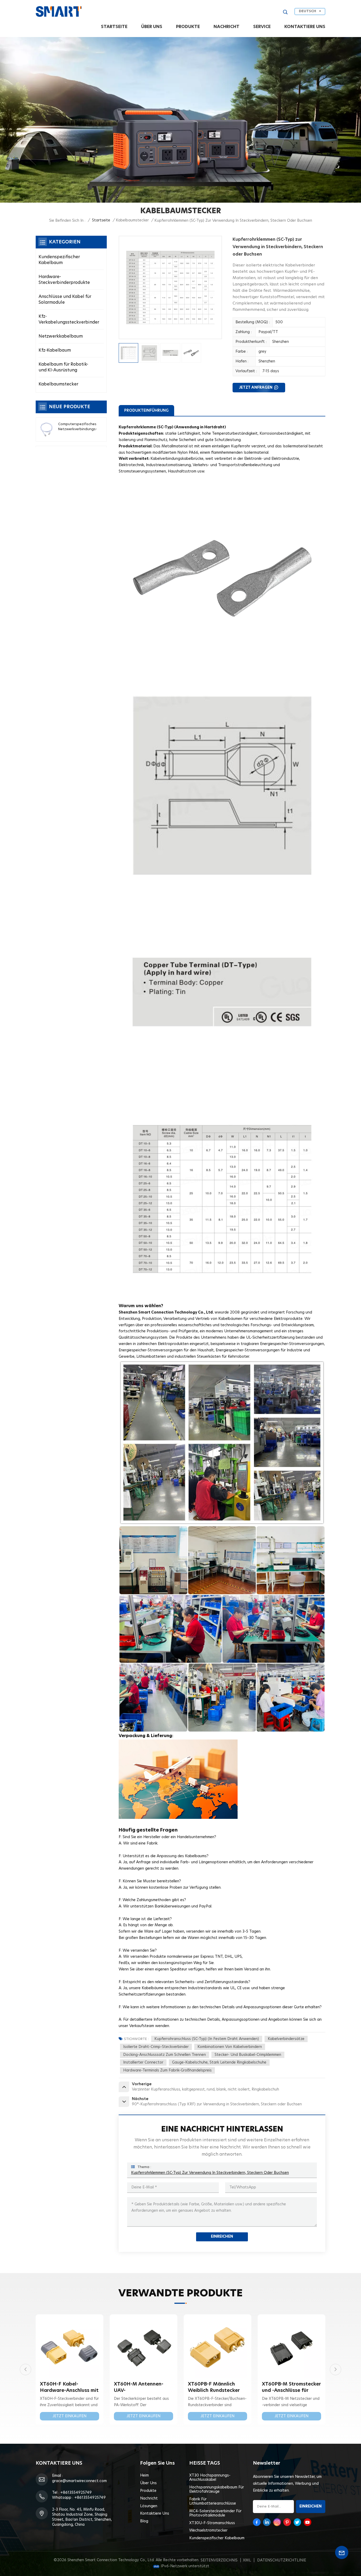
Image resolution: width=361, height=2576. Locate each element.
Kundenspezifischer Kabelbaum (59, 260)
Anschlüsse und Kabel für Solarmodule (65, 299)
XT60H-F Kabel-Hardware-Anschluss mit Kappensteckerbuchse (291, 2388)
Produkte (188, 27)
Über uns (152, 27)
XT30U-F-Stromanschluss (212, 2523)
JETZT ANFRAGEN (256, 388)
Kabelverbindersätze (286, 2039)
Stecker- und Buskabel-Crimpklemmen (248, 2055)
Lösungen (149, 2506)
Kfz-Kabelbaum (55, 350)
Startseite (114, 27)
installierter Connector (143, 2062)
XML (247, 2560)
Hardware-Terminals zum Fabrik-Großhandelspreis (167, 2070)
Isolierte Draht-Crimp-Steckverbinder (156, 2047)
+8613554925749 (76, 2493)
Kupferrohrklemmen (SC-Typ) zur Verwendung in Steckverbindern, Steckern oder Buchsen (210, 2173)
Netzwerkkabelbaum (61, 336)
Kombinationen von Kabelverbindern (230, 2047)
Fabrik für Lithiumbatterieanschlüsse (213, 2501)
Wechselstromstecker (208, 2530)
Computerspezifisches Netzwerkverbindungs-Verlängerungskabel (78, 427)
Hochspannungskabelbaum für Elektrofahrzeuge (217, 2489)
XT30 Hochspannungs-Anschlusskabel (210, 2478)
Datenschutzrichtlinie (282, 2560)
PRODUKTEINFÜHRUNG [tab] (146, 410)
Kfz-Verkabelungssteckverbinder (69, 319)
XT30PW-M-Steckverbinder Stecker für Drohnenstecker (68, 2388)
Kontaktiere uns (305, 27)
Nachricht (226, 27)
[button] (335, 2370)
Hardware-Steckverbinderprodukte (64, 280)
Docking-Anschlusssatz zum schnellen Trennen (165, 2055)
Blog (144, 2521)
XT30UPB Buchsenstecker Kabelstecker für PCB (213, 2388)
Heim (144, 2475)
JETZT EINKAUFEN (70, 2416)
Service (262, 27)
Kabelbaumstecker (132, 220)
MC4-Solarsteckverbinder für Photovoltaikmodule (215, 2513)
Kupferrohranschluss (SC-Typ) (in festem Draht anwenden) (207, 2039)
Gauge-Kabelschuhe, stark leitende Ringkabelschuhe (219, 2062)
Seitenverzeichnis (219, 2560)
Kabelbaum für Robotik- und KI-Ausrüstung (63, 367)
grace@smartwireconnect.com (79, 2481)
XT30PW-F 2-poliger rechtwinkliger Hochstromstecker (138, 2388)
